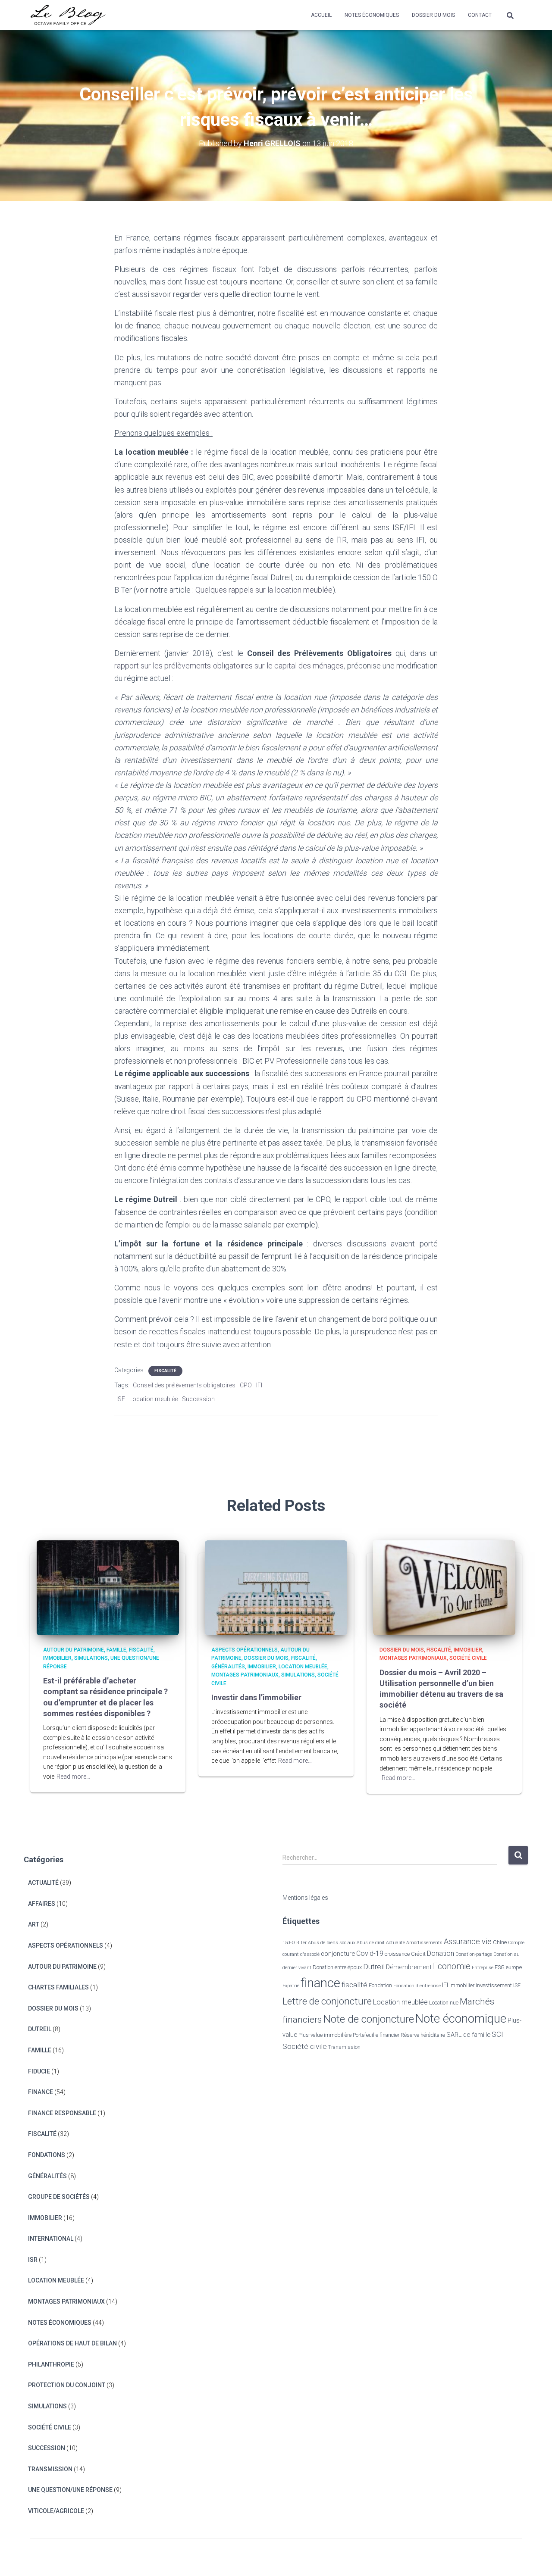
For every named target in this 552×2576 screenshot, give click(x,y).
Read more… (73, 1777)
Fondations (47, 2155)
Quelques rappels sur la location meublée (264, 590)
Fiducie (39, 2071)
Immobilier (57, 1658)
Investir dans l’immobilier (256, 1697)
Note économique (461, 2019)
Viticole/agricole (56, 2511)
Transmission (50, 2469)
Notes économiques (372, 15)
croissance (397, 1954)
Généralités (228, 1667)
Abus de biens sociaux (332, 1943)
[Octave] (68, 15)
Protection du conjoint (67, 2385)
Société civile (468, 1658)
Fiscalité (165, 1371)
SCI (497, 2034)
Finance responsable (62, 2113)
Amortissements (424, 1943)
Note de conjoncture (369, 2019)
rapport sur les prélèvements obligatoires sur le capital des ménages (229, 666)
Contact (480, 15)
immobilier (462, 1985)
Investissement (494, 1985)
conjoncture (338, 1954)
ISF (121, 1399)
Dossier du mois (433, 15)
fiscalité (354, 1985)
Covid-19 (370, 1953)
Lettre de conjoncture (327, 2001)
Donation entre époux (337, 1967)
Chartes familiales (58, 1987)
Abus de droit (371, 1943)
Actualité (43, 1883)
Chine (500, 1942)
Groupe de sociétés (59, 2197)
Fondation (380, 1985)
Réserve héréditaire (423, 2035)
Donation (441, 1953)
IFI (259, 1385)
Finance (41, 2092)
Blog (464, 2557)
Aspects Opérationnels (245, 1650)
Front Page (500, 2557)
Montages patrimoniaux (245, 1675)
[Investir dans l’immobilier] (276, 1587)
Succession (198, 1399)
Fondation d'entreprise (417, 1986)
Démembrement (409, 1967)
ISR (33, 2260)
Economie (452, 1966)
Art (34, 1924)
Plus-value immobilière (325, 2035)
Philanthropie (51, 2364)
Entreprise (483, 1968)
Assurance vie (468, 1941)
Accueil (321, 15)
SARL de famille (468, 2035)
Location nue (444, 2003)
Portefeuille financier (376, 2035)
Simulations (91, 1658)
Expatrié (291, 1986)
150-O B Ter (295, 1943)
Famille (116, 1650)
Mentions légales (305, 1898)
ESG (500, 1967)
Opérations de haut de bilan (72, 2343)
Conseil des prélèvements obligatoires (184, 1385)
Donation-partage (474, 1954)
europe (514, 1967)
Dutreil (40, 2029)
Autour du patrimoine (74, 1650)
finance (320, 1983)
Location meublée (154, 1399)
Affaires (42, 1904)
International (51, 2239)
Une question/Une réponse (70, 2490)
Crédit (418, 1954)
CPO (246, 1385)
